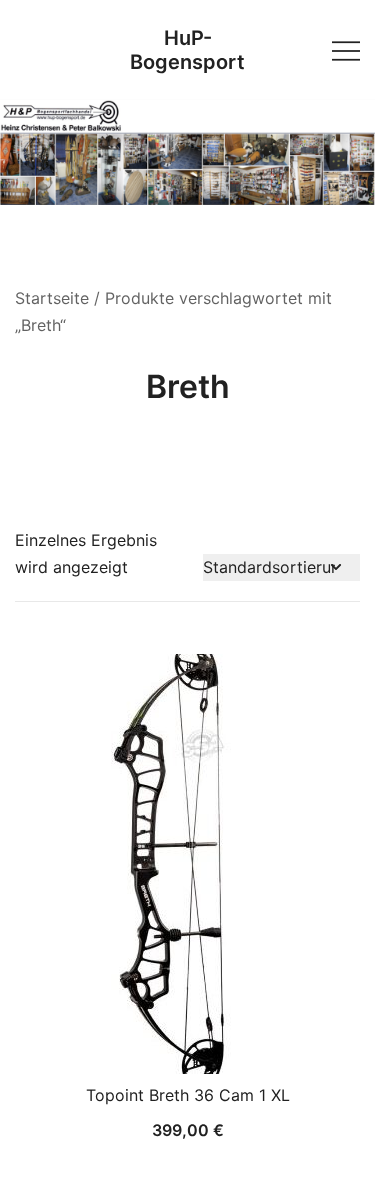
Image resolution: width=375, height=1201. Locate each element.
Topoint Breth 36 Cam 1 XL (188, 1095)
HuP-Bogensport (187, 50)
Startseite (52, 298)
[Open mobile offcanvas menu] (346, 49)
